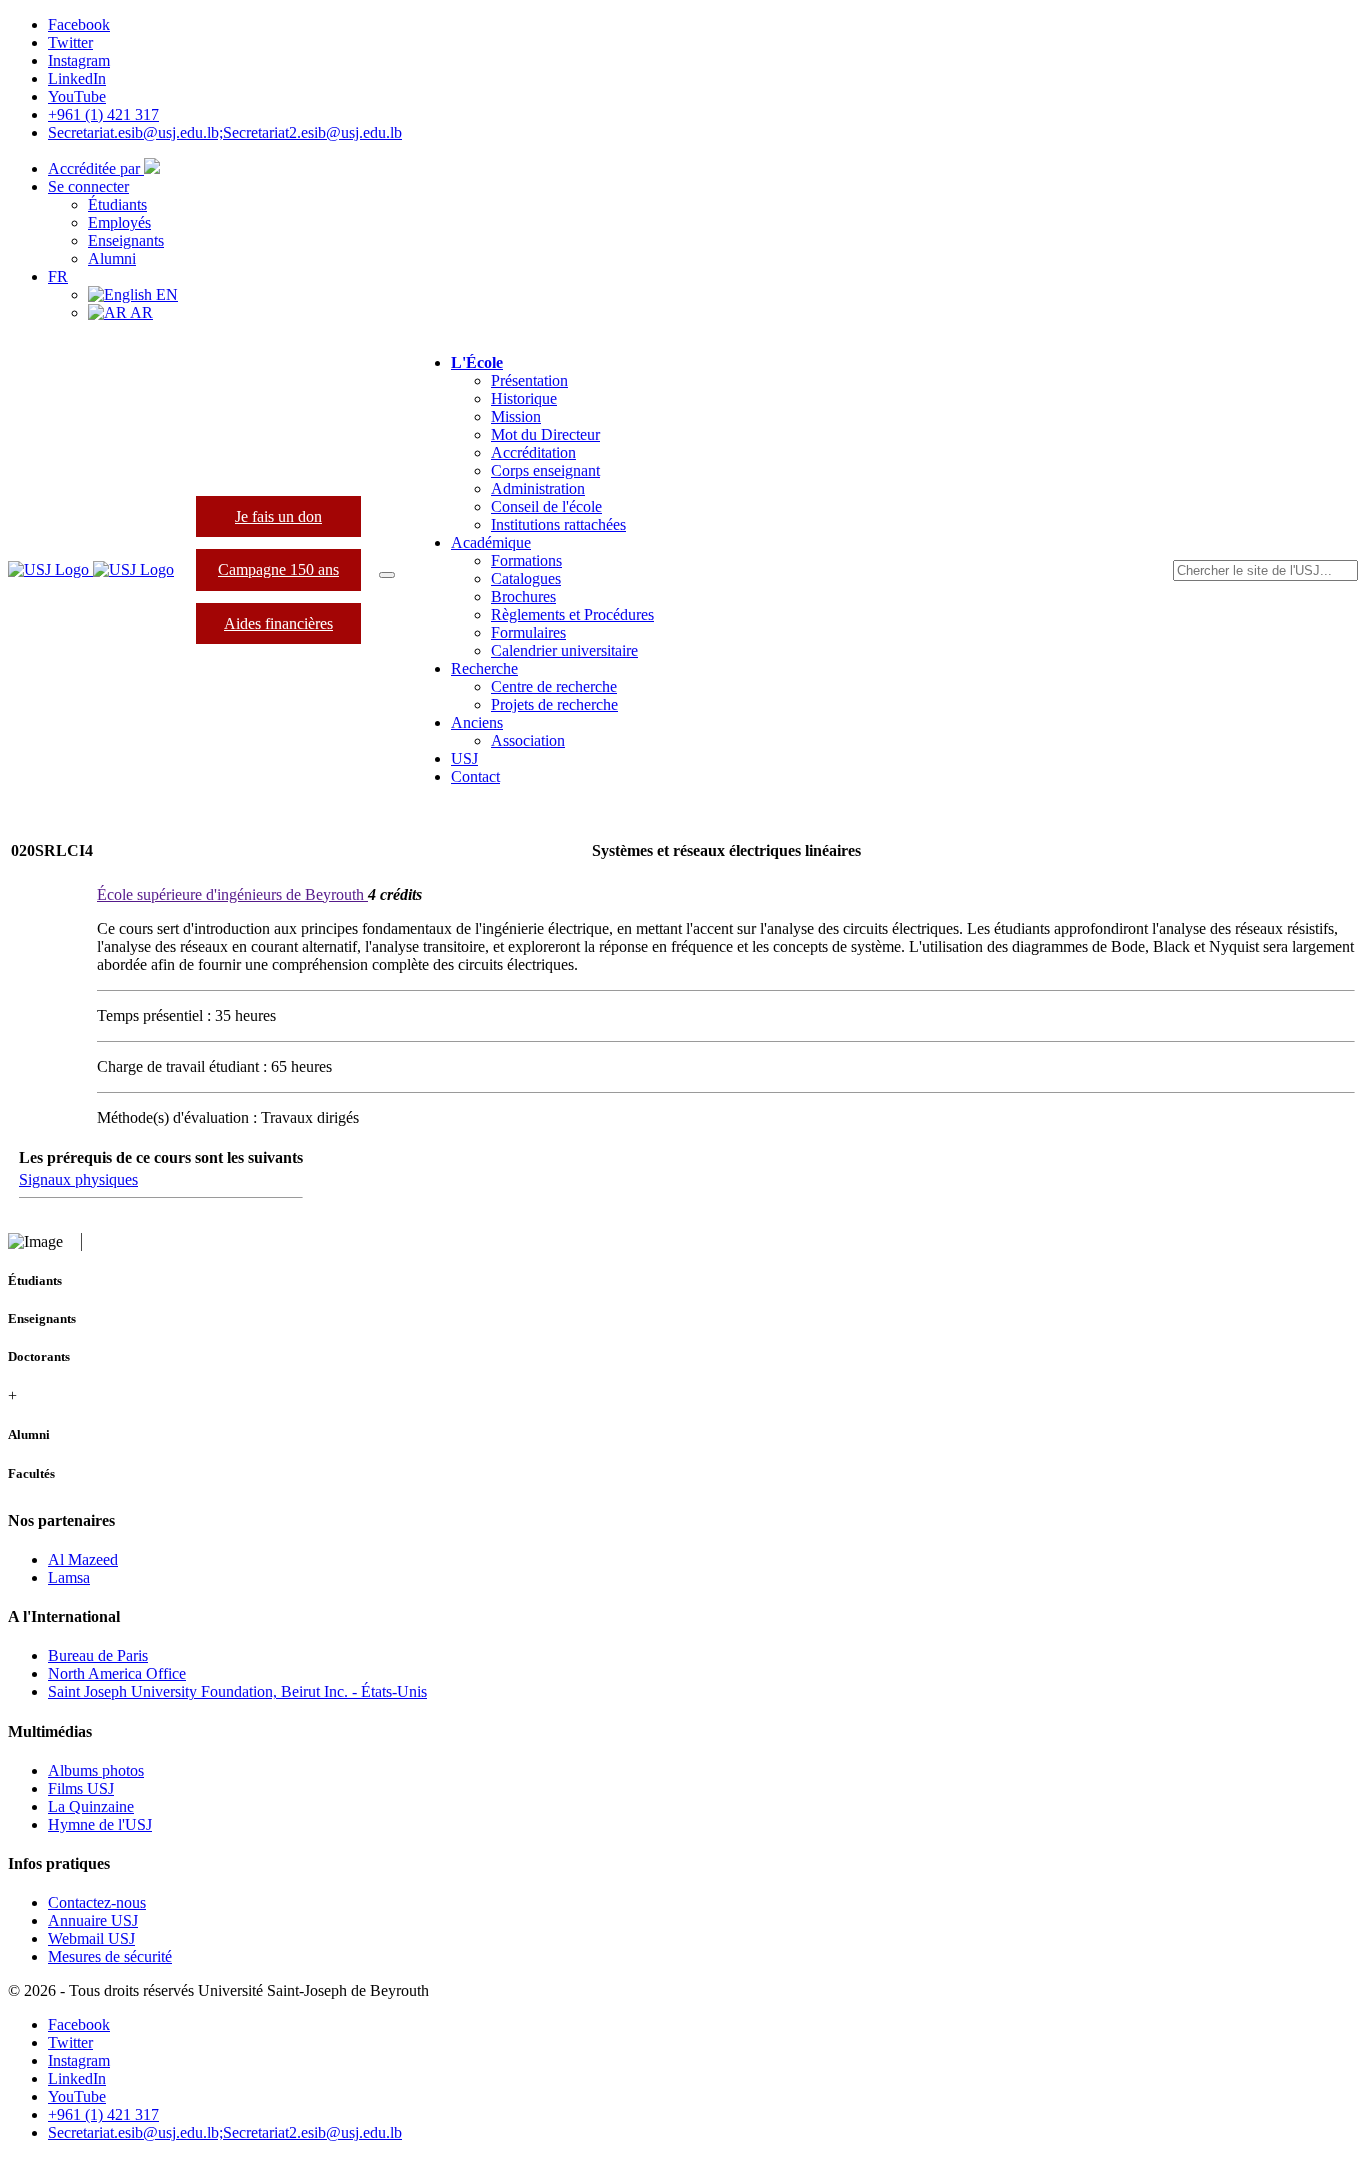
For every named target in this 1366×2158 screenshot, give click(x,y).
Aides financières (278, 623)
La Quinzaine (91, 1806)
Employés (119, 222)
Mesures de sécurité (110, 1956)
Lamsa (69, 1577)
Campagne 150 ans (278, 569)
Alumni (112, 258)
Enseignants (126, 240)
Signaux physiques (78, 1179)
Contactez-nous (97, 1902)
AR (140, 312)
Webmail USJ (91, 1938)
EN (165, 294)
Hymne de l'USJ (100, 1824)
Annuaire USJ (93, 1920)
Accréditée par (96, 168)
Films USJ (81, 1788)
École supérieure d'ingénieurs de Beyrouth (232, 894)
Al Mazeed (83, 1559)
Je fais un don (278, 516)
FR (58, 276)
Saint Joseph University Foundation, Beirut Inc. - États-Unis (237, 1691)
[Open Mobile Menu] (387, 575)
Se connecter (88, 186)
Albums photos (96, 1770)
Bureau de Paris (98, 1655)
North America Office (117, 1673)
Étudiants (117, 204)
